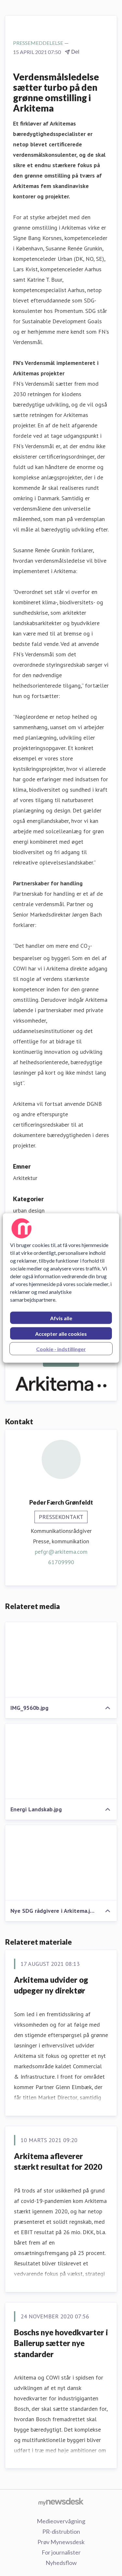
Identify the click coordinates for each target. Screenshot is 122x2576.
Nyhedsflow (61, 2563)
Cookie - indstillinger (61, 1349)
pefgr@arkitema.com (61, 1552)
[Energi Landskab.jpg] (61, 1761)
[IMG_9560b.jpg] (61, 1660)
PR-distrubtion (61, 2531)
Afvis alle (61, 1318)
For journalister (61, 2552)
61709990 (61, 1562)
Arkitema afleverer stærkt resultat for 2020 (58, 2161)
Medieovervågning (61, 2521)
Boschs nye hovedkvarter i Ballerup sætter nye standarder (61, 2343)
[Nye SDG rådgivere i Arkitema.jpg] (61, 1863)
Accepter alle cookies (61, 1334)
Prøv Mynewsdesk (61, 2542)
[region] (61, 1288)
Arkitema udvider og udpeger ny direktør (51, 1985)
